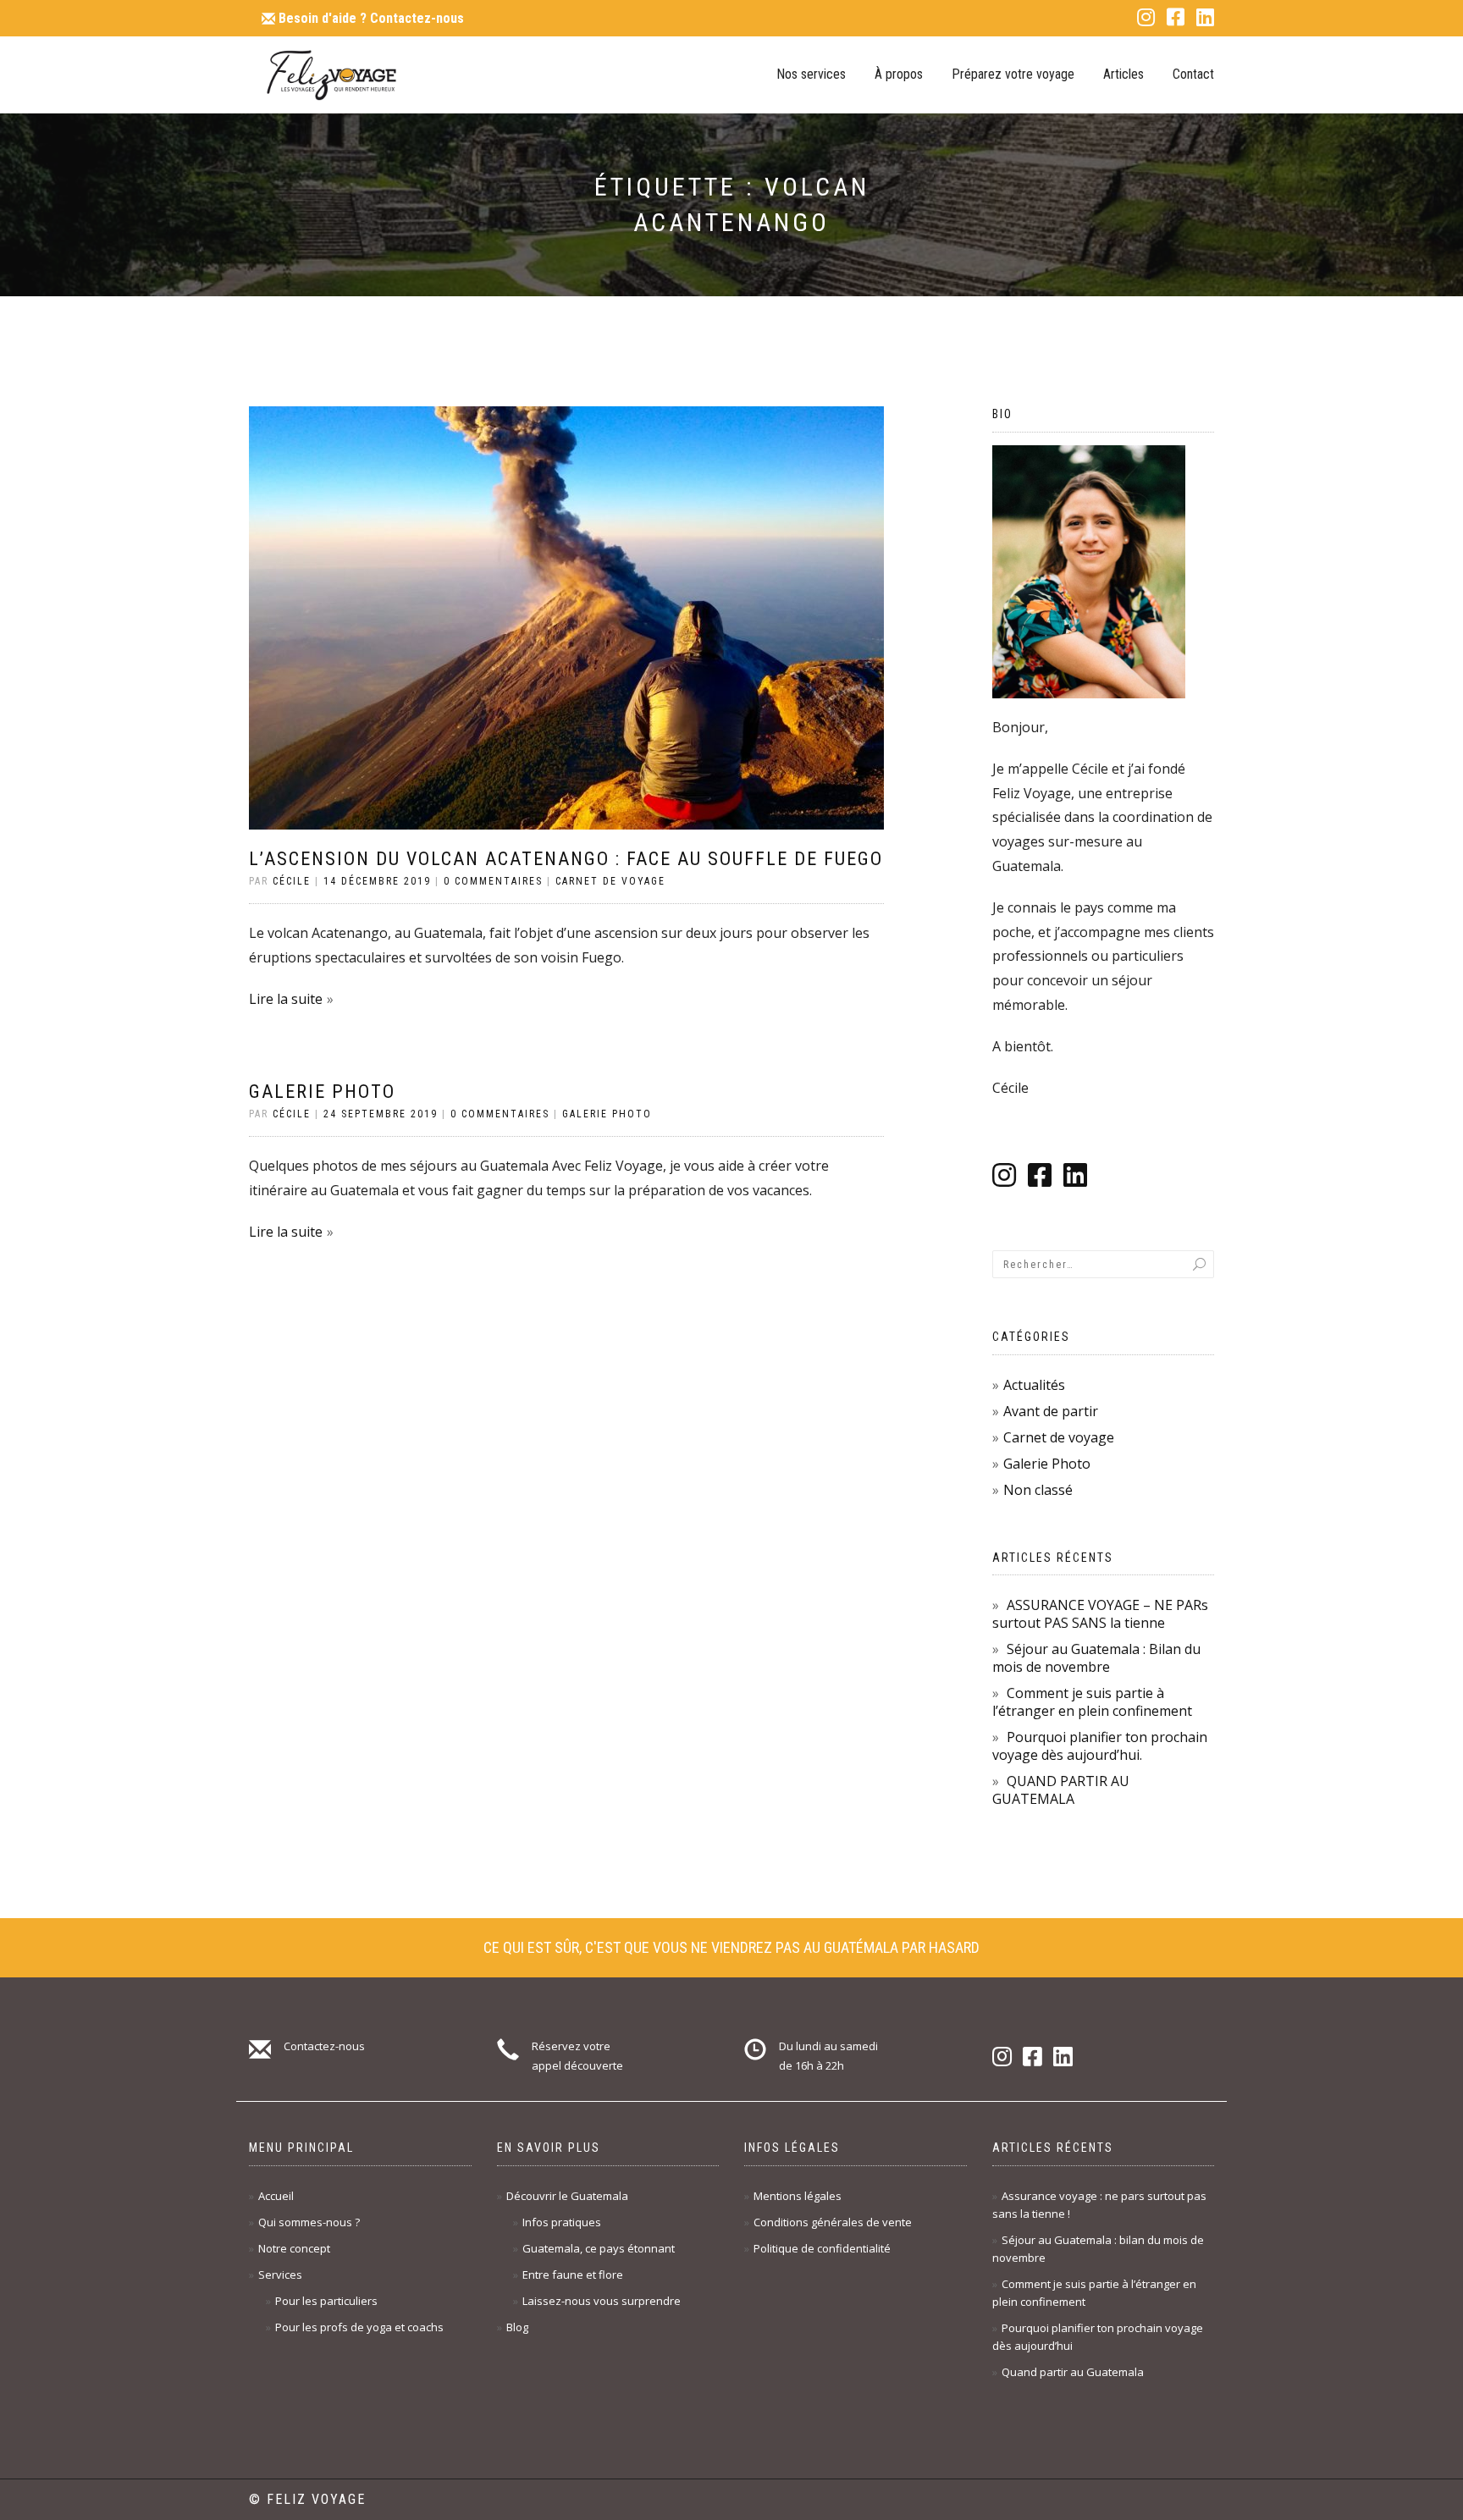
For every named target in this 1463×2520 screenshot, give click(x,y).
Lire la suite (286, 999)
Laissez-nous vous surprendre (602, 2301)
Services (280, 2275)
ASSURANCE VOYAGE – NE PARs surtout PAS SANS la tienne (1100, 1614)
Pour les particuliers (326, 2301)
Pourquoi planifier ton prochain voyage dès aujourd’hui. (1100, 1746)
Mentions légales (798, 2196)
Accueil (276, 2196)
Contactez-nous (371, 18)
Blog (517, 2327)
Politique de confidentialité (822, 2248)
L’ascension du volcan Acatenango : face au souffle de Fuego (566, 859)
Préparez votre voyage (1013, 74)
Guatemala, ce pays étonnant (599, 2248)
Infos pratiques (562, 2222)
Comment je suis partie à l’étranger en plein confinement (1092, 1702)
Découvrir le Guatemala (567, 2196)
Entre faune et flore (573, 2275)
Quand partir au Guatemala (1073, 2372)
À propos (899, 74)
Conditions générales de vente (833, 2222)
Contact (1193, 74)
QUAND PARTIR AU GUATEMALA (1061, 1790)
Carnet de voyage (610, 881)
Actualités (1034, 1385)
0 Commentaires (493, 881)
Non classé (1038, 1490)
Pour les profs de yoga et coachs (359, 2327)
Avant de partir (1051, 1411)
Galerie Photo (322, 1092)
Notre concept (294, 2248)
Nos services (811, 74)
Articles (1123, 74)
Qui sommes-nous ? (309, 2222)
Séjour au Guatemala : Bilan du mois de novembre (1096, 1658)
